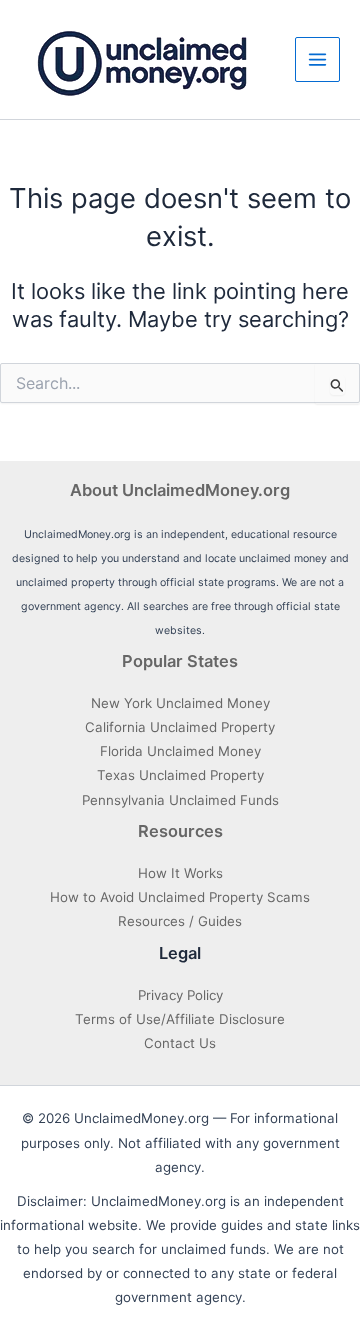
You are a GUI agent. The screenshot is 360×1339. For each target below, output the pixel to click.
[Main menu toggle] (317, 59)
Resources (180, 831)
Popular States (180, 661)
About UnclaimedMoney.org (180, 490)
